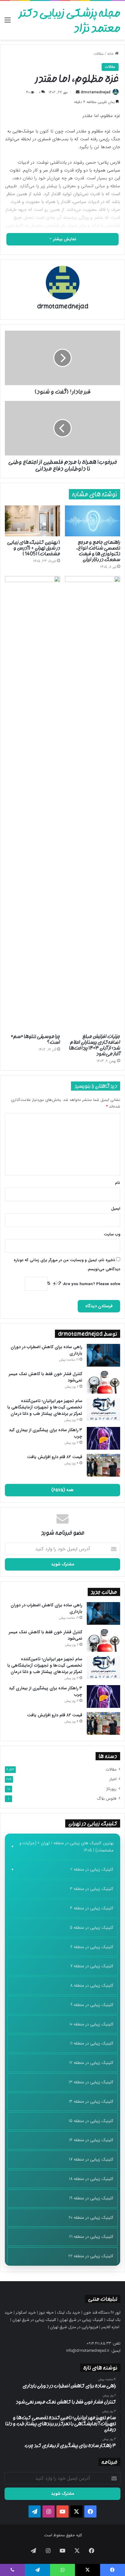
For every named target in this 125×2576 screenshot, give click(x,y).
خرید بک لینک (69, 2313)
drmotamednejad (96, 92)
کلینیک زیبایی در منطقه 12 (91, 2063)
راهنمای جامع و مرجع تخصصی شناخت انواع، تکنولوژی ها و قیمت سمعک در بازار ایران (98, 551)
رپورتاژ (111, 1789)
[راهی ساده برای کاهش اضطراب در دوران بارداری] (103, 1355)
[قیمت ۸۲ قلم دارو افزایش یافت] (103, 1465)
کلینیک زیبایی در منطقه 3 (92, 1889)
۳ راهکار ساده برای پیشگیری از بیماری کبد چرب (46, 1433)
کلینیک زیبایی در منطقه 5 (92, 1928)
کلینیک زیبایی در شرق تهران (81, 2320)
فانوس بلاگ (107, 1799)
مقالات (99, 54)
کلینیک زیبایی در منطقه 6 (92, 1947)
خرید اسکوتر (26, 2313)
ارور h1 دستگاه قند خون (102, 2313)
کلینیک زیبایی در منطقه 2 (92, 1869)
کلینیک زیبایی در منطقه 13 (91, 2082)
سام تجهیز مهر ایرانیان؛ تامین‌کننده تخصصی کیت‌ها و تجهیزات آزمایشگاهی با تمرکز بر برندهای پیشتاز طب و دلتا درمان (45, 1407)
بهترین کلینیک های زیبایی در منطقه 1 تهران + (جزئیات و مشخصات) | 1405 (66, 1847)
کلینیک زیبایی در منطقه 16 (91, 2140)
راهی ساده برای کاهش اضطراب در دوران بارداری (46, 1350)
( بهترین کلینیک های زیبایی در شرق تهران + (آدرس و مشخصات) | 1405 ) (34, 548)
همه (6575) (62, 1490)
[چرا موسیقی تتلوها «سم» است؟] (32, 803)
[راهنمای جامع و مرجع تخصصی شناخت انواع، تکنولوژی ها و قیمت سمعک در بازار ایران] (93, 521)
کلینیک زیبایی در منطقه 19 (91, 2198)
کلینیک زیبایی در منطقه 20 (91, 2218)
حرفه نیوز (46, 2313)
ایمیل (116, 1209)
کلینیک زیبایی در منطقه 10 (91, 2024)
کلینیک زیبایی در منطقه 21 (91, 2237)
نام (118, 1183)
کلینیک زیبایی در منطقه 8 (92, 1985)
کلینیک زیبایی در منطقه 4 (92, 1908)
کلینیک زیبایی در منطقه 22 (91, 2256)
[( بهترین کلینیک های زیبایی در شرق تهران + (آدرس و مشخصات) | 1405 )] (32, 521)
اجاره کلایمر (110, 2327)
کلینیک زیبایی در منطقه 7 (92, 1966)
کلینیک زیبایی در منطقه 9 (92, 2005)
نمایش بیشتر (64, 239)
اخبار (113, 1779)
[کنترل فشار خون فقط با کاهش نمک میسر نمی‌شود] (103, 1382)
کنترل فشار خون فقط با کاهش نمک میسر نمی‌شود (46, 1377)
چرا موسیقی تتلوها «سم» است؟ (35, 1039)
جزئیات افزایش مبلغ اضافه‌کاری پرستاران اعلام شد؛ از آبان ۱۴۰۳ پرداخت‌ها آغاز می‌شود (95, 1045)
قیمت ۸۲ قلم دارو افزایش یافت (55, 1457)
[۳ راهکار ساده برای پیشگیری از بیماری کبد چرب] (103, 1438)
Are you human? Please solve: (91, 1284)
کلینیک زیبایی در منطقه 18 (91, 2179)
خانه (111, 54)
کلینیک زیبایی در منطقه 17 (91, 2159)
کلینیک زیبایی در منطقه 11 (92, 2043)
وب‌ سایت (112, 1234)
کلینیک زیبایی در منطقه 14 (91, 2101)
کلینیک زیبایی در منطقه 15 (91, 2121)
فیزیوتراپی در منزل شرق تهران (74, 2327)
